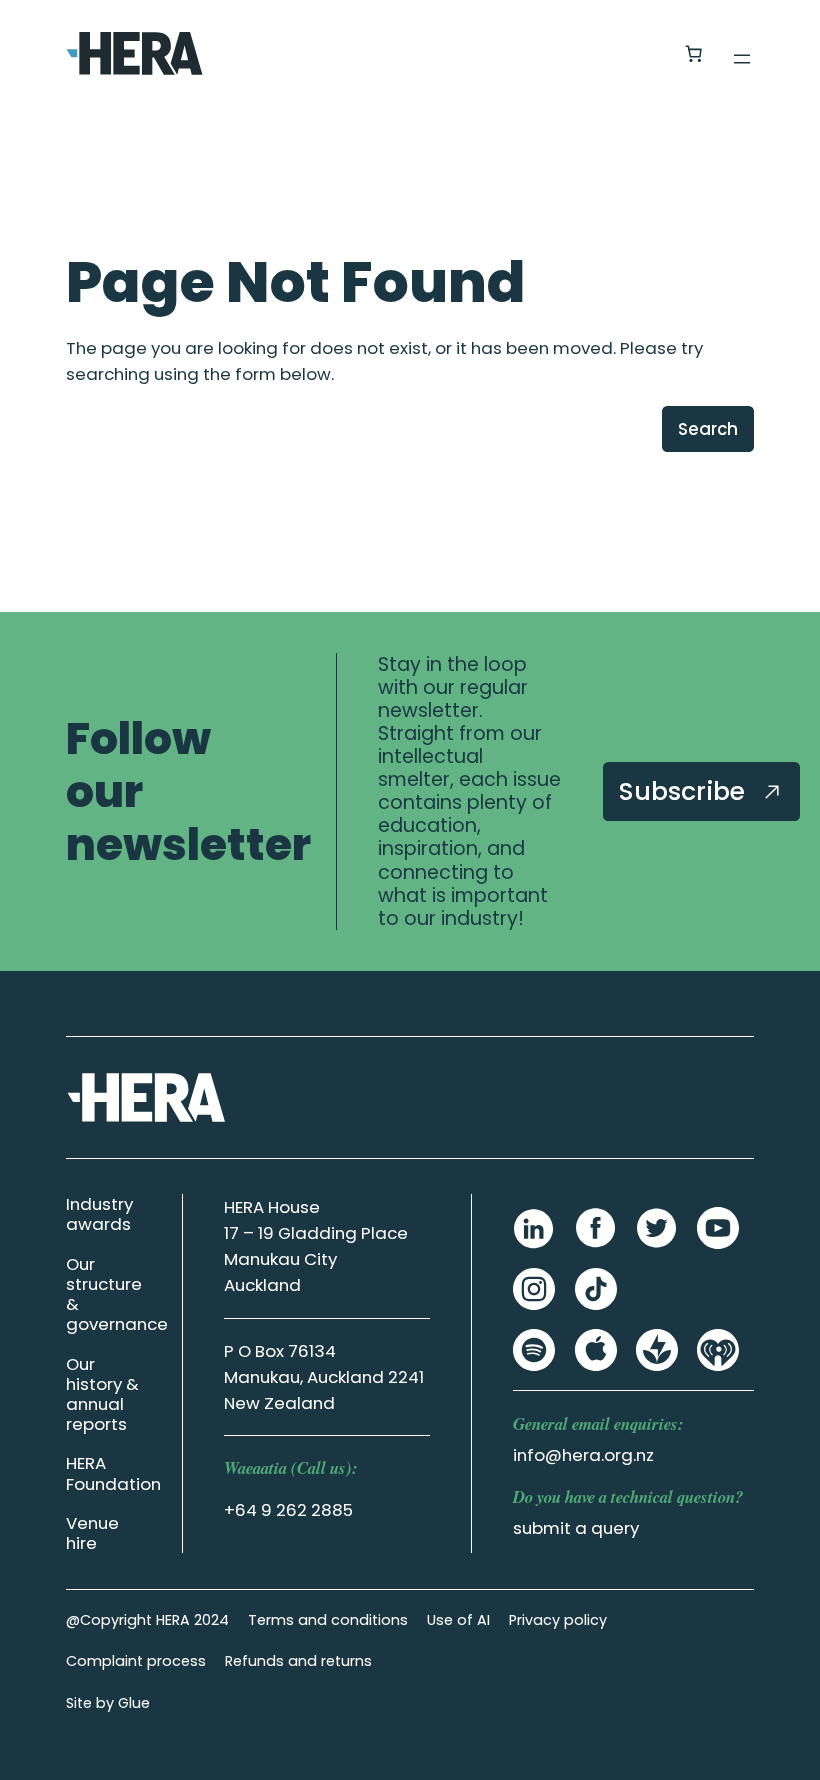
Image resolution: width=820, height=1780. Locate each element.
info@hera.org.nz (583, 1455)
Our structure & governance (117, 1294)
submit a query (576, 1528)
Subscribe (685, 791)
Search (708, 429)
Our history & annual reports (102, 1394)
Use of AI (458, 1620)
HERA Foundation (113, 1473)
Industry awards (99, 1214)
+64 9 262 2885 (288, 1510)
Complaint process (136, 1661)
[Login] (644, 53)
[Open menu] (742, 59)
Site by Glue (108, 1703)
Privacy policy (558, 1620)
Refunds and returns (298, 1661)
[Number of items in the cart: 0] (693, 54)
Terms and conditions (328, 1620)
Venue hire (92, 1533)
